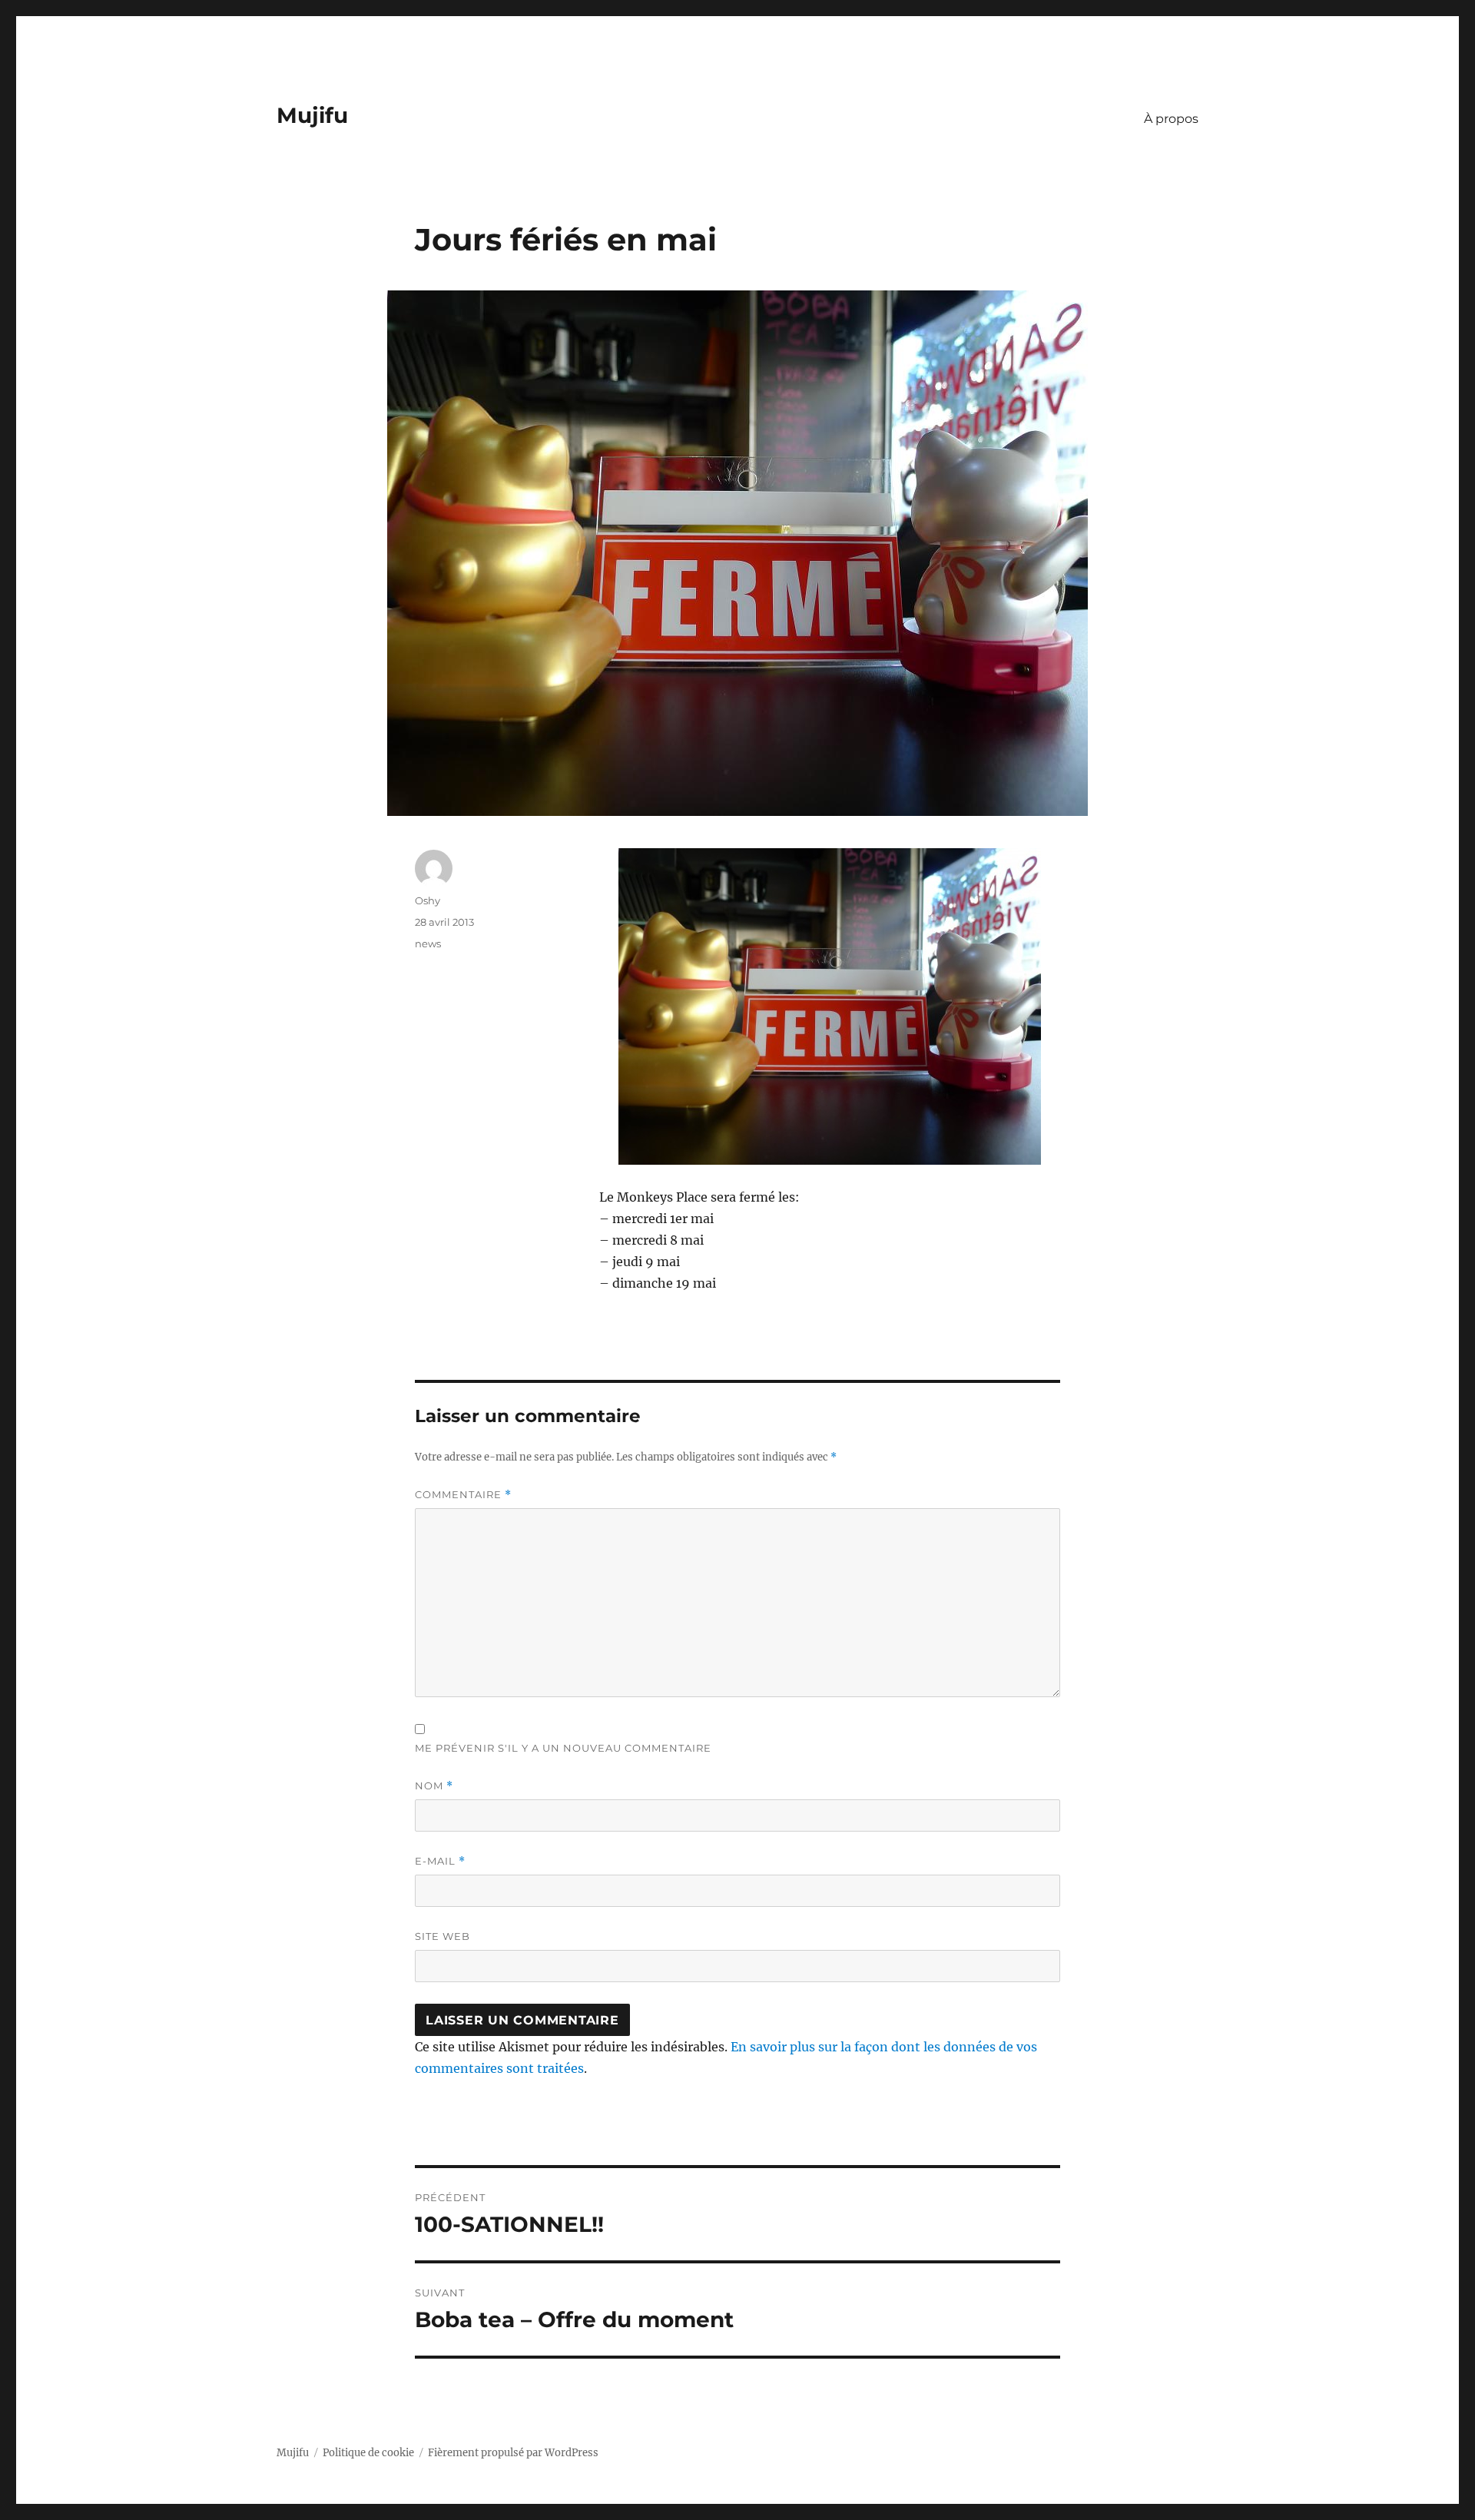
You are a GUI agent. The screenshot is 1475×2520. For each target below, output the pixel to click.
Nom (434, 1786)
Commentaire (463, 1495)
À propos (1171, 119)
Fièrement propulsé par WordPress (513, 2453)
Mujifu (312, 115)
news (428, 943)
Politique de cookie (368, 2453)
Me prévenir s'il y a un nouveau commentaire (563, 1748)
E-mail (440, 1861)
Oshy (428, 900)
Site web (442, 1936)
